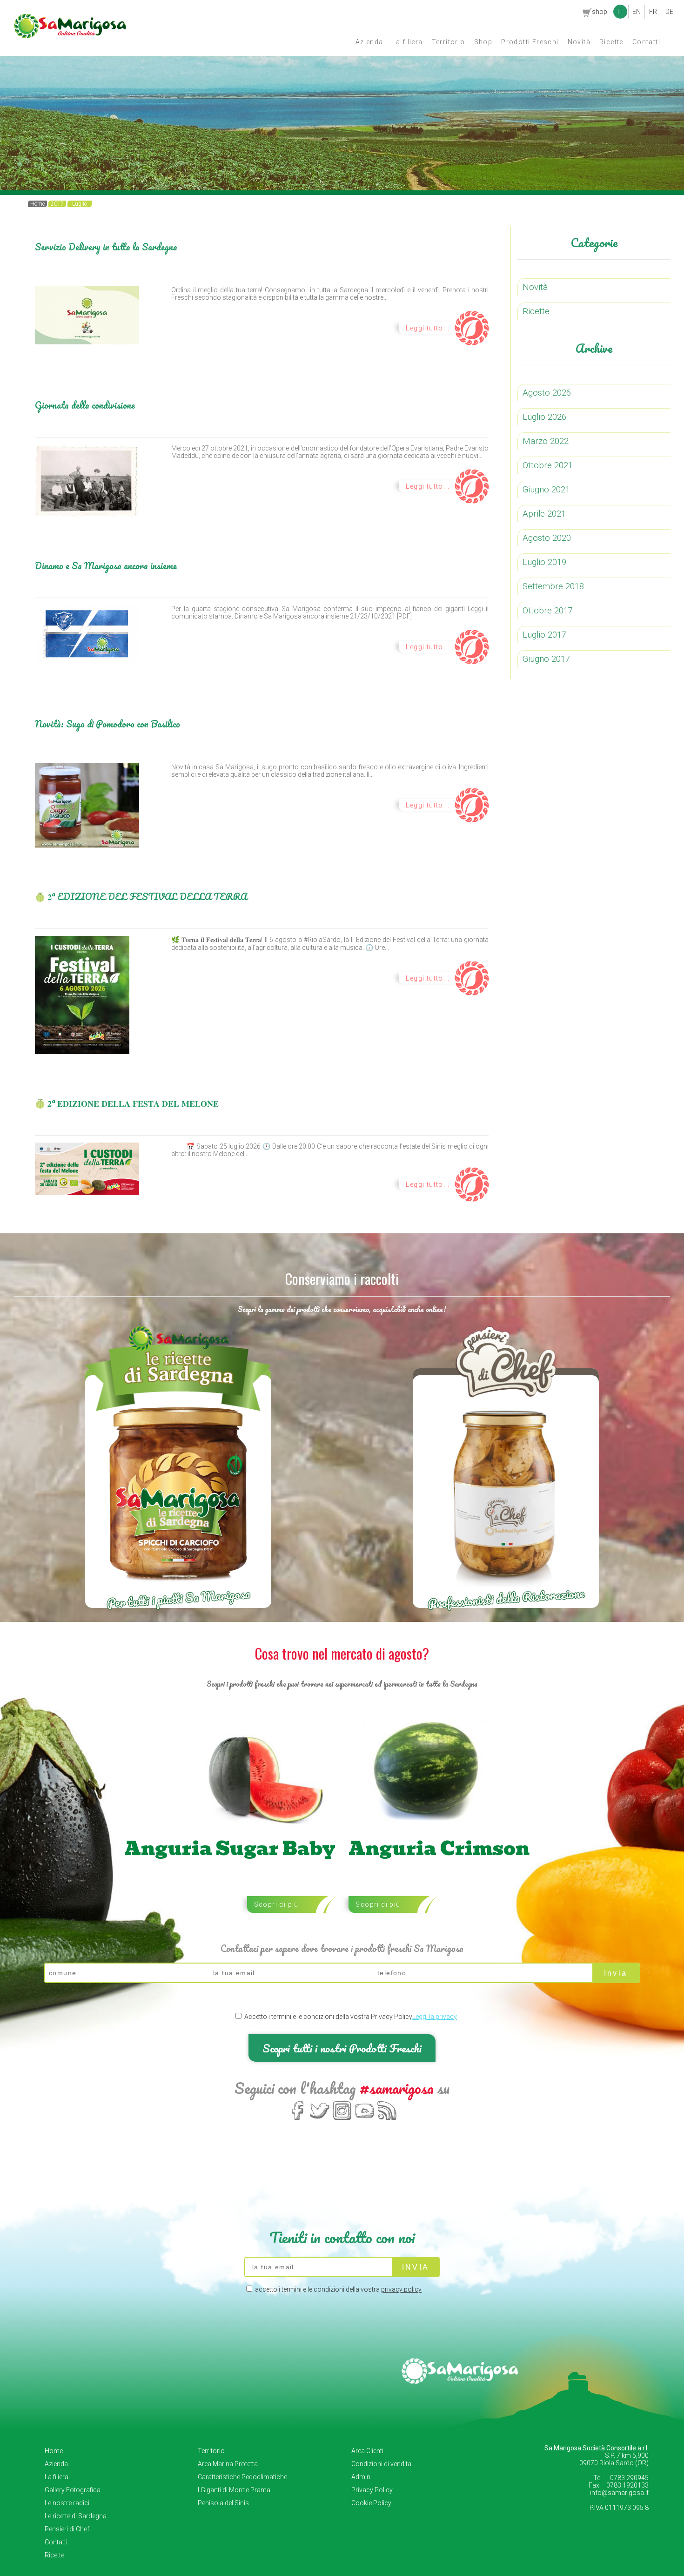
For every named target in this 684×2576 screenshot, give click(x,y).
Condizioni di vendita (381, 2464)
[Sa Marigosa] (70, 36)
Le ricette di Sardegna (76, 2516)
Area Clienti (367, 2451)
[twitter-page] (320, 2119)
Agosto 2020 (547, 538)
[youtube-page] (365, 2119)
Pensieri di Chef (67, 2529)
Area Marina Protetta (228, 2464)
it (620, 12)
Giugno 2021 (546, 490)
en (637, 12)
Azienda (369, 42)
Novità (579, 42)
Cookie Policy (371, 2503)
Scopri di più (276, 1904)
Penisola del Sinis (223, 2503)
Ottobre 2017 (548, 611)
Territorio (449, 42)
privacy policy (401, 2289)
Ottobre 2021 (548, 465)
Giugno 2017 (546, 659)
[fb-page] (298, 2119)
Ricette (611, 42)
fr (653, 12)
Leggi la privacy (435, 2017)
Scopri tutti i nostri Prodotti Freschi (342, 2048)
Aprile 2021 (544, 514)
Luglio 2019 (544, 562)
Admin (361, 2477)
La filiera (408, 42)
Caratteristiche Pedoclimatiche (242, 2477)
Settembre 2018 (553, 586)
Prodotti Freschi (530, 42)
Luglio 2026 (544, 417)
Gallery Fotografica (73, 2490)
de (669, 12)
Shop (483, 42)
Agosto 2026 (547, 393)
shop (600, 12)
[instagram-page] (342, 2119)
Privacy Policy (372, 2490)
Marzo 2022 (546, 441)
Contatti (646, 42)
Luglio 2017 (544, 635)
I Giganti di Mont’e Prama (234, 2490)
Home (54, 2451)
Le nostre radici (67, 2503)
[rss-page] (387, 2119)
